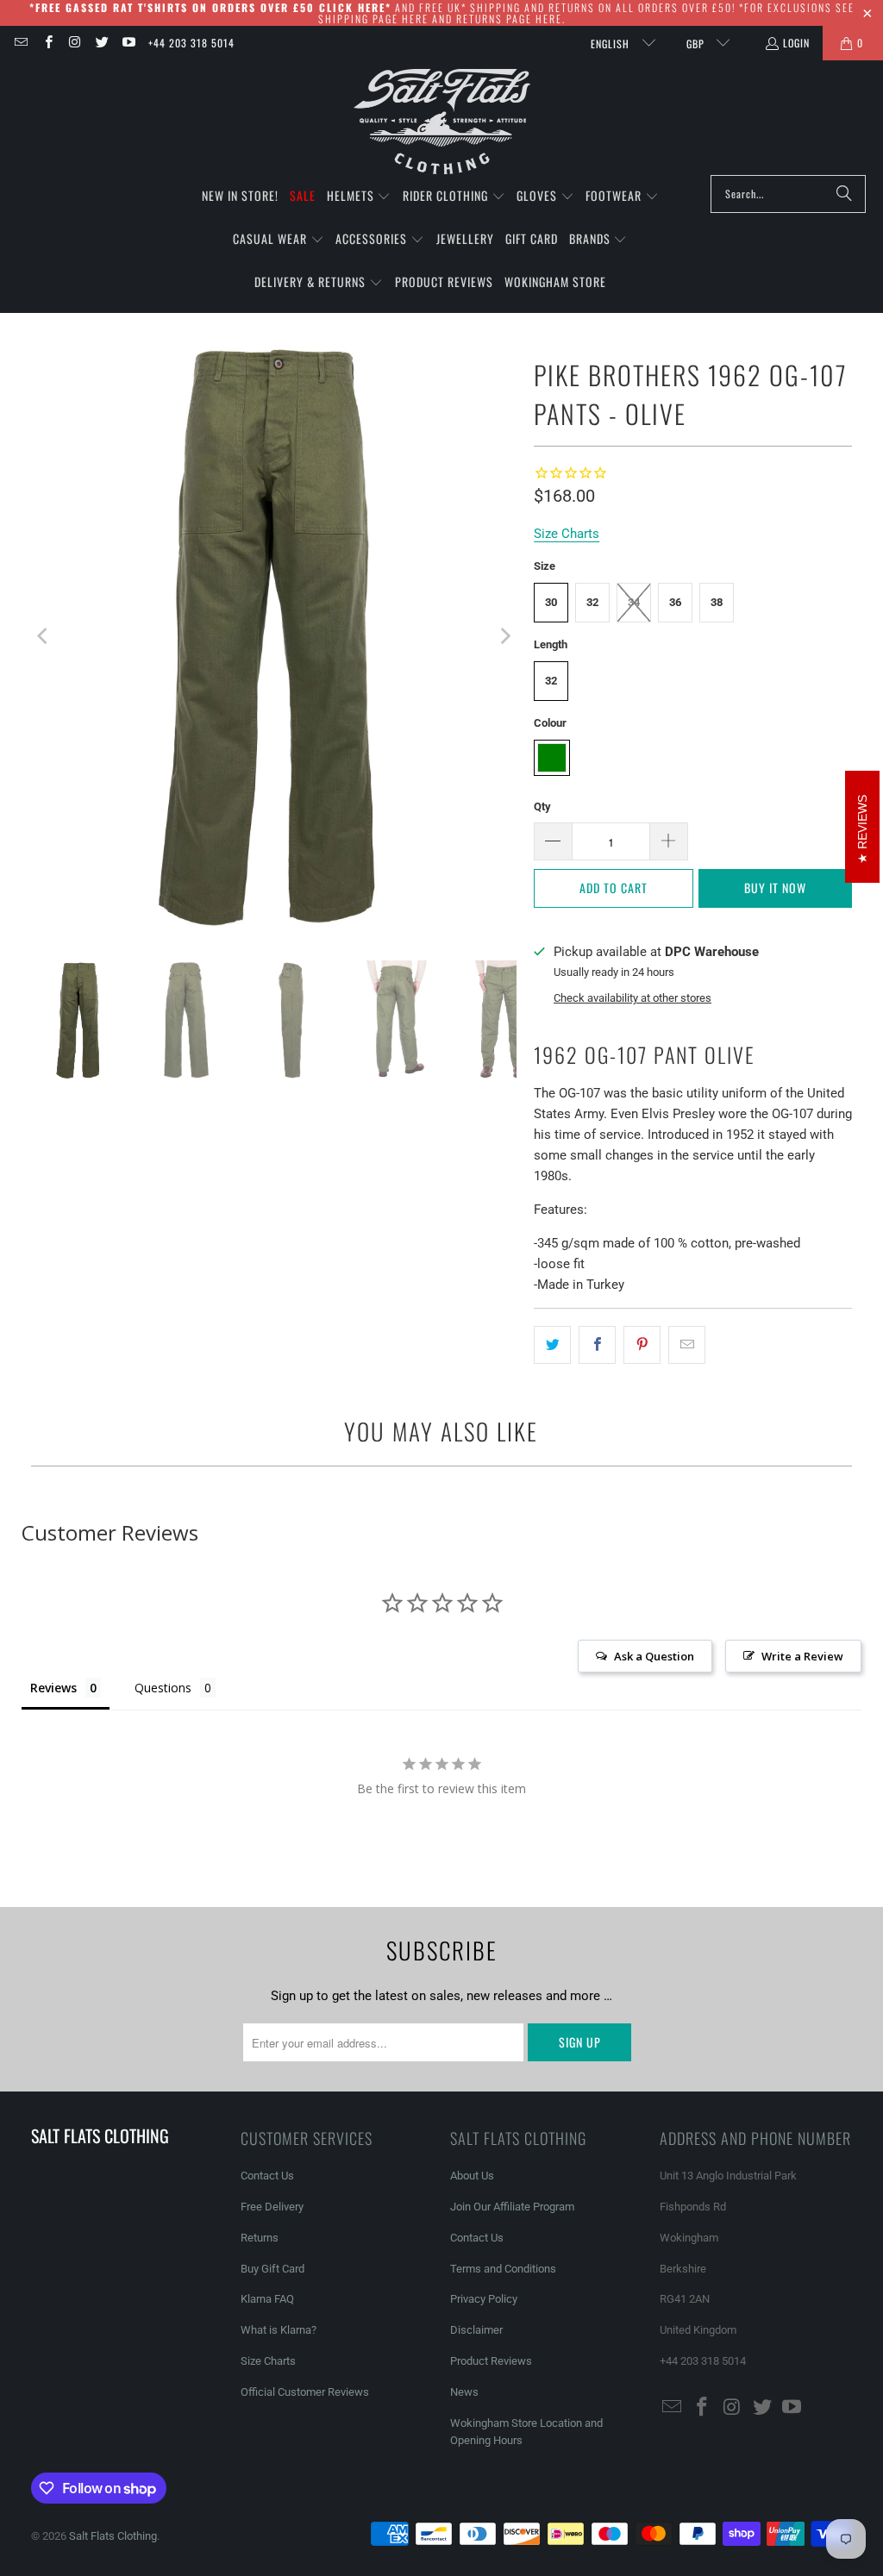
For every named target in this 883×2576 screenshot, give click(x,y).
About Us (472, 2176)
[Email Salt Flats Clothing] (20, 43)
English (612, 44)
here (415, 19)
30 (551, 602)
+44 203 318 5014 (191, 43)
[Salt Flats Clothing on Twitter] (101, 43)
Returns (260, 2238)
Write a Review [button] (802, 1656)
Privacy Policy (484, 2299)
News (464, 2392)
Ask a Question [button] (654, 1656)
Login (796, 43)
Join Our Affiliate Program (512, 2207)
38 (717, 602)
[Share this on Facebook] (597, 1345)
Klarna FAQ (267, 2299)
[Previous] (44, 637)
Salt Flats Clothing (113, 2536)
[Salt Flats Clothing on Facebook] (47, 43)
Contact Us (267, 2176)
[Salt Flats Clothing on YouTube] (128, 43)
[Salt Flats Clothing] (442, 122)
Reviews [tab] (53, 1688)
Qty (542, 807)
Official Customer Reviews (305, 2392)
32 (592, 602)
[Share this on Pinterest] (642, 1345)
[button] (359, 197)
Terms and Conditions (503, 2269)
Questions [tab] (163, 1688)
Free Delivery (272, 2207)
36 (675, 602)
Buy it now (775, 888)
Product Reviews (491, 2361)
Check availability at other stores (633, 998)
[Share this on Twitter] (552, 1345)
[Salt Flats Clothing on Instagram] (75, 43)
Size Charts (268, 2361)
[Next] (504, 637)
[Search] (844, 194)
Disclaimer (476, 2330)
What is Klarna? (279, 2330)
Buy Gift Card (272, 2269)
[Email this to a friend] (687, 1345)
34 (634, 602)
